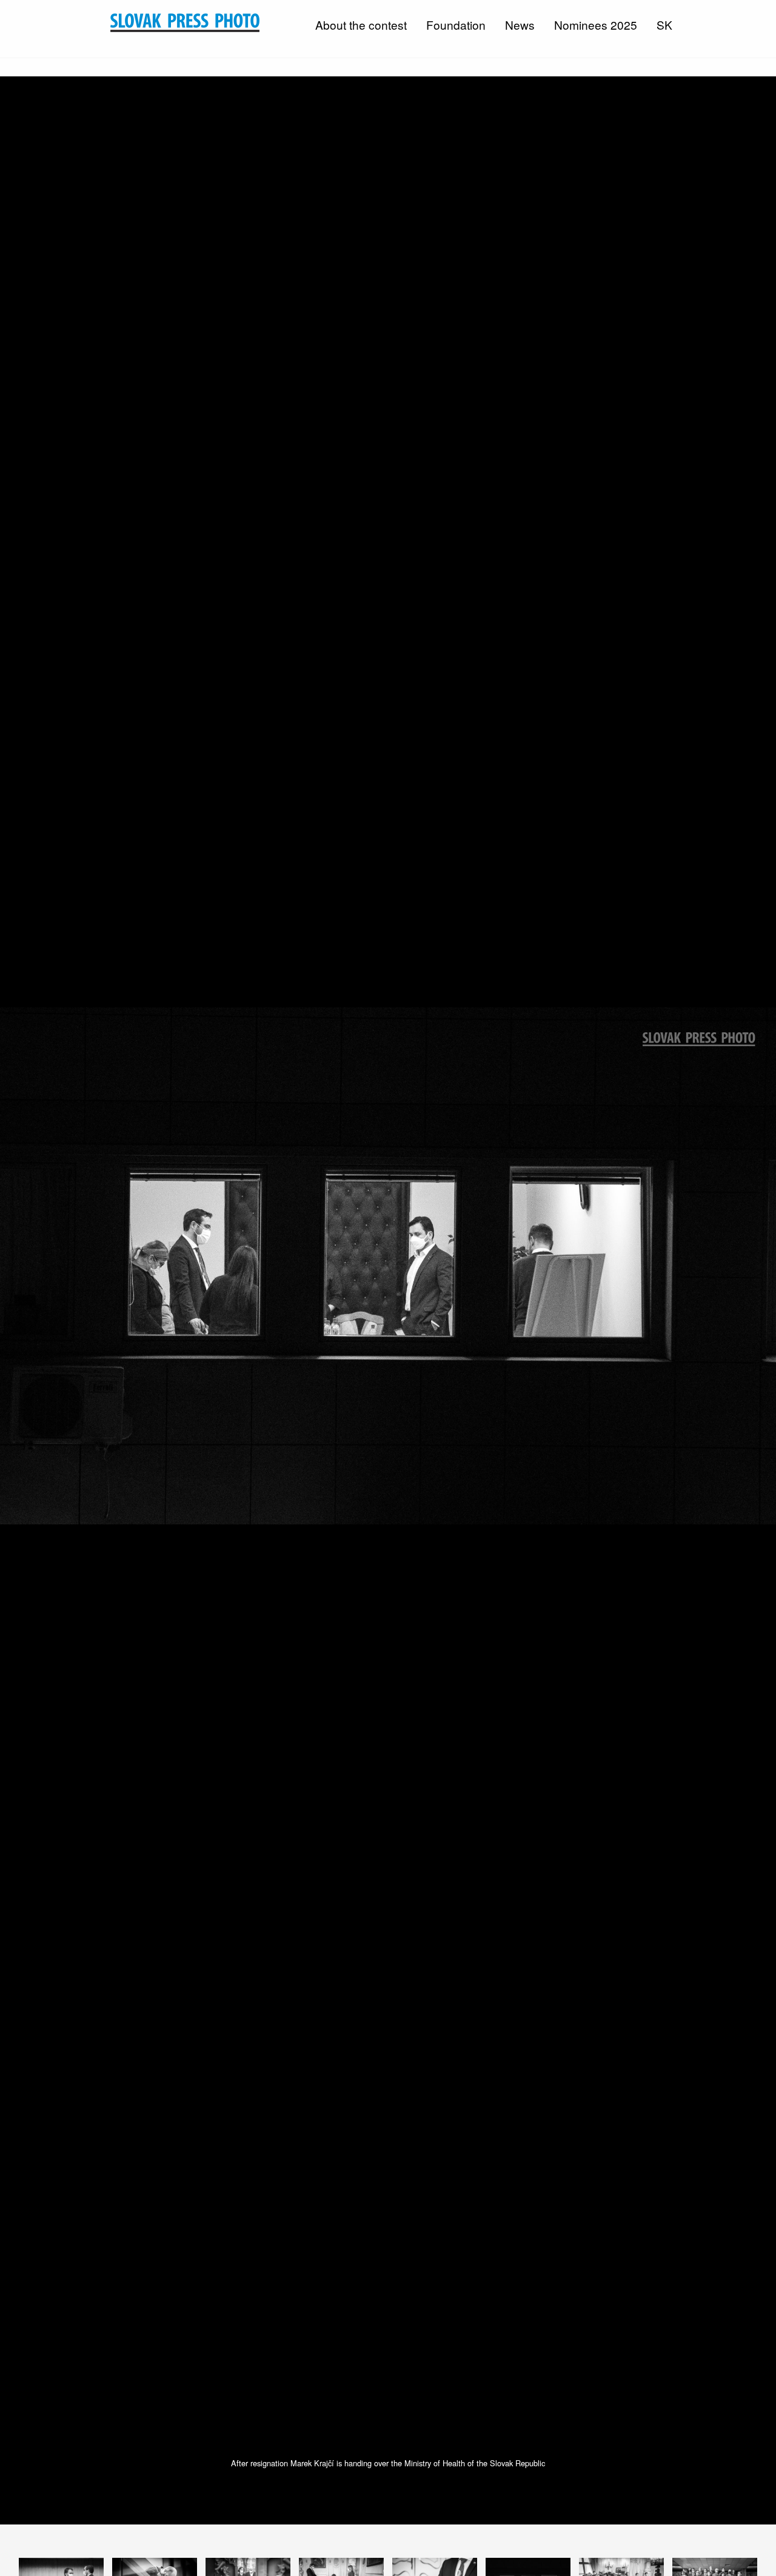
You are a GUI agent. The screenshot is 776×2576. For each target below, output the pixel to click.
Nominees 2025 (596, 25)
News (520, 25)
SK (664, 25)
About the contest (361, 25)
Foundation (456, 25)
